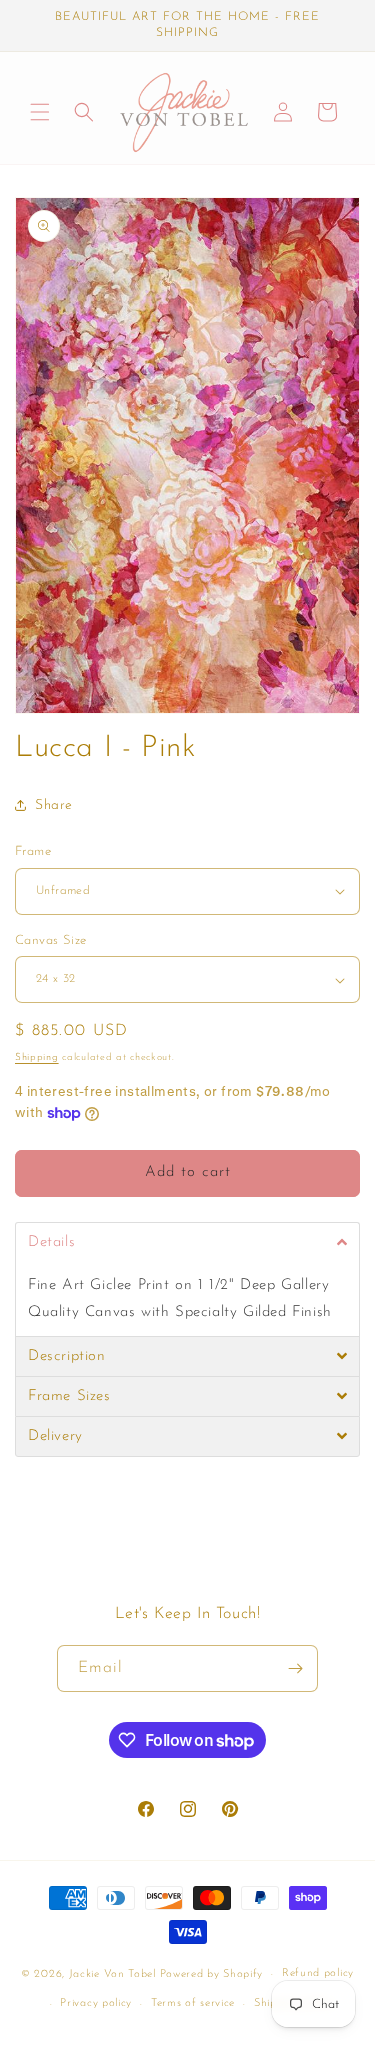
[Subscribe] (295, 1668)
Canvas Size (50, 940)
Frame (33, 851)
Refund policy (318, 1973)
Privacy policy (96, 2003)
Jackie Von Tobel (114, 1974)
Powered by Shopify (212, 1974)
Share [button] (54, 805)
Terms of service (193, 2003)
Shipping (37, 1057)
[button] (40, 112)
